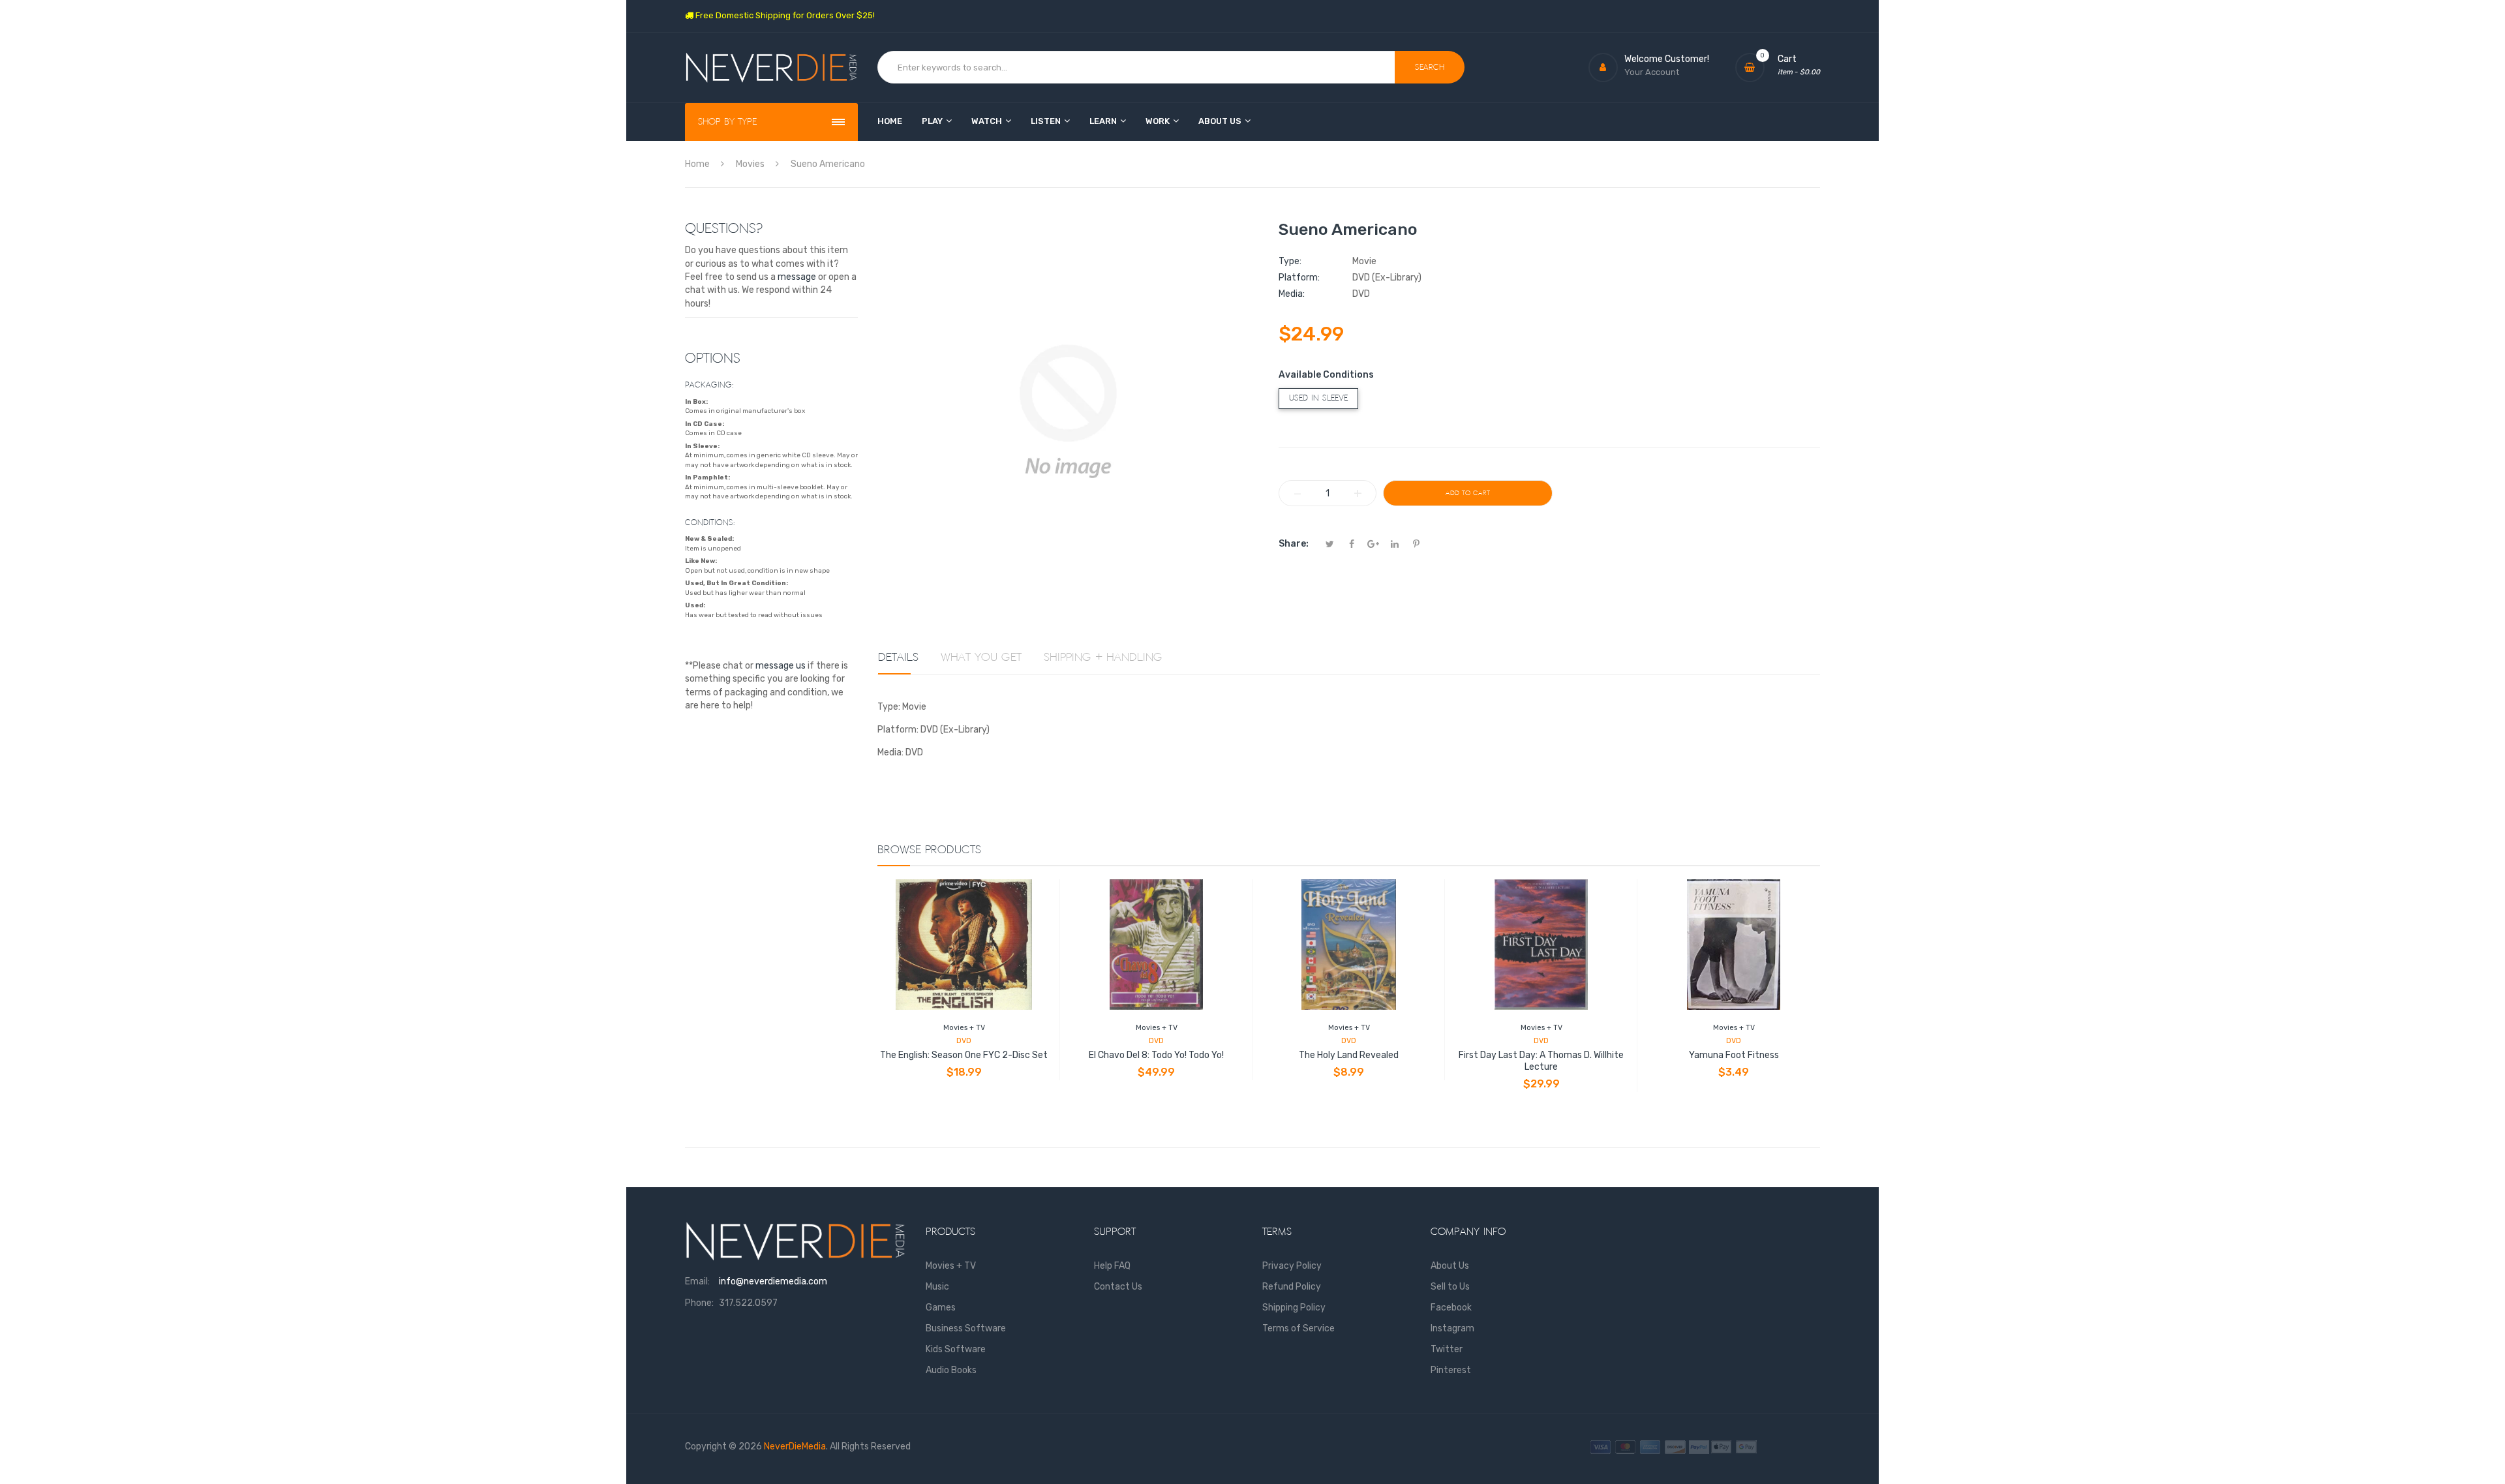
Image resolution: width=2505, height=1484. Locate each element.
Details (898, 658)
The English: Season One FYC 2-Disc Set (964, 1055)
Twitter (1447, 1349)
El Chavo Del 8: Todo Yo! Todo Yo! (1156, 1055)
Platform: (1299, 278)
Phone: (699, 1303)
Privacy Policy (1292, 1266)
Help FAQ (1112, 1266)
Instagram (1452, 1328)
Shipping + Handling (1103, 658)
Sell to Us (1450, 1287)
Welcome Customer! (1667, 59)
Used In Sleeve (1318, 398)
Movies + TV (964, 1028)
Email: (697, 1281)
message (797, 277)
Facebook (1451, 1308)
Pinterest (1451, 1370)
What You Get (981, 658)
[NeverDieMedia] (771, 68)
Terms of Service (1298, 1328)
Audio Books (951, 1370)
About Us (1450, 1266)
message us (781, 666)
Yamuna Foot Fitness (1734, 1055)
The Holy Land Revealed (1349, 1055)
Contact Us (1118, 1287)
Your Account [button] (1652, 72)
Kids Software (956, 1349)
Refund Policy (1292, 1287)
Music (937, 1287)
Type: (1290, 261)
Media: (1292, 294)
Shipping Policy (1294, 1308)
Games (941, 1308)
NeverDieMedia (795, 1446)
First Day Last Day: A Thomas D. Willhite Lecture (1541, 1061)
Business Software (966, 1328)
